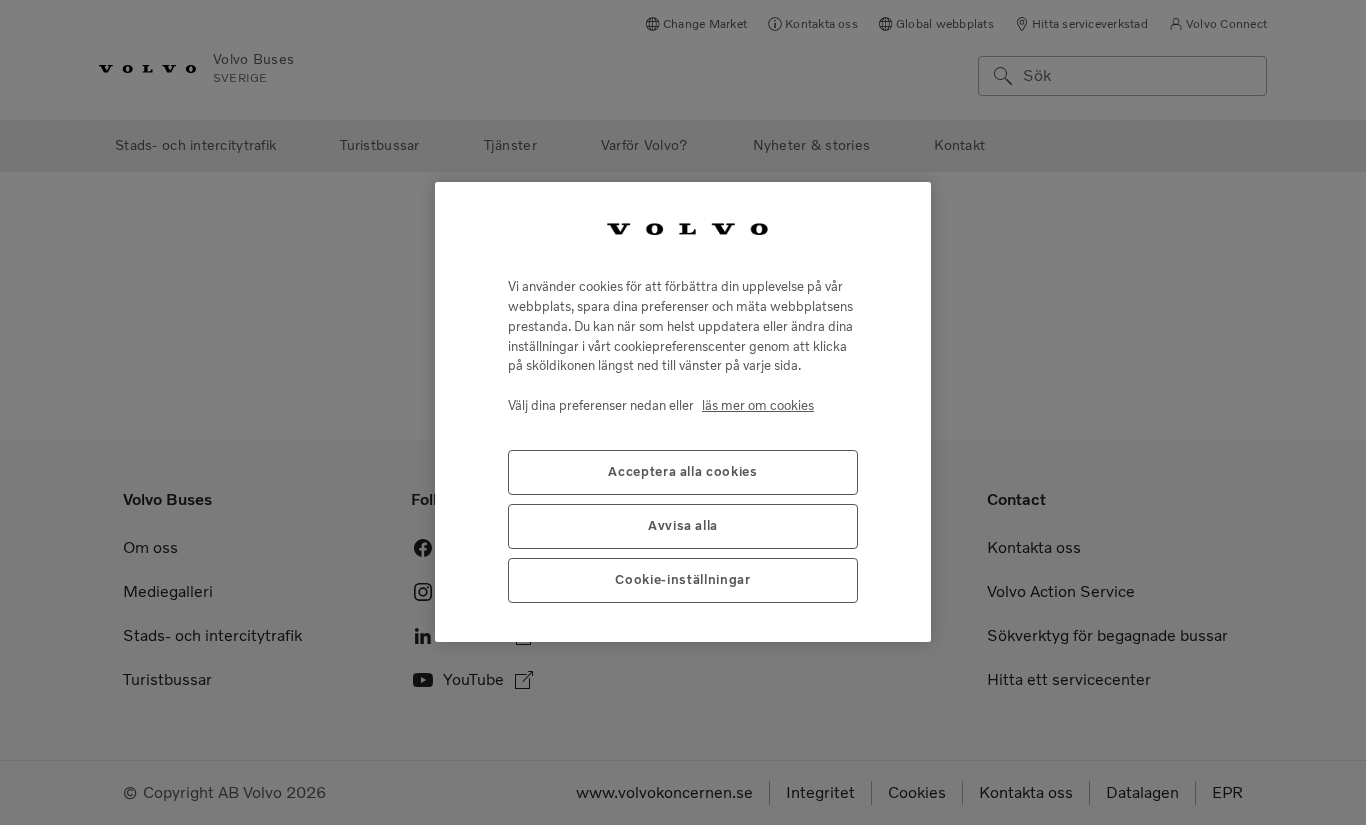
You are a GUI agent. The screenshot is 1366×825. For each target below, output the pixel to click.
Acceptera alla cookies (682, 472)
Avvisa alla (683, 526)
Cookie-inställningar (682, 580)
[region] (683, 412)
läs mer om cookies (758, 405)
